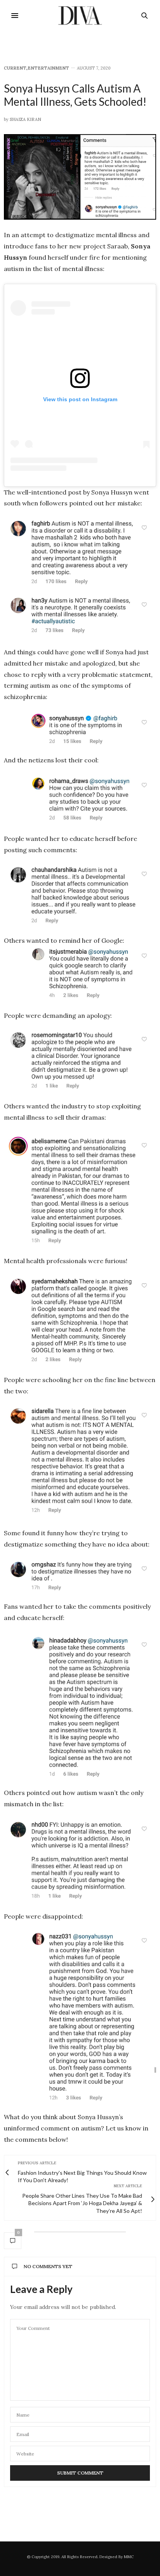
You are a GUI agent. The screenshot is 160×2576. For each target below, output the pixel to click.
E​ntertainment (48, 68)
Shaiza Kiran (25, 119)
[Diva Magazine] (80, 16)
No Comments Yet (48, 2266)
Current (15, 68)
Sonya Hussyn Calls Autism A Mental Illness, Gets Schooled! (75, 95)
